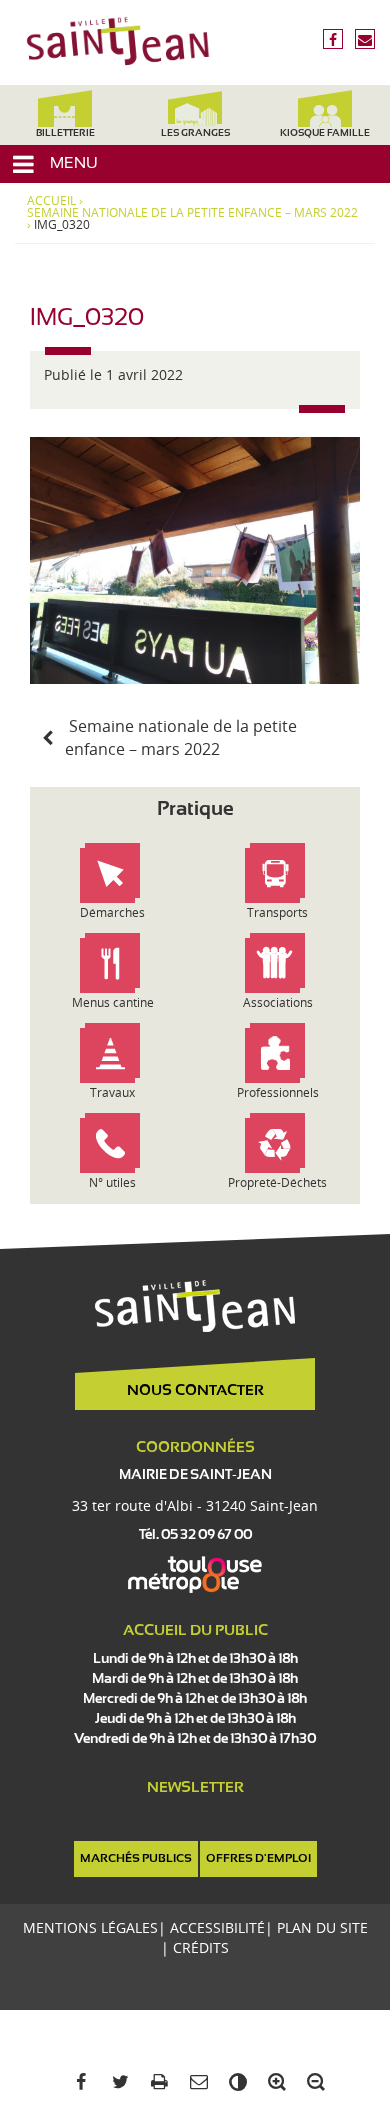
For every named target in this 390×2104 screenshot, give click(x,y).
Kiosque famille (325, 133)
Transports (277, 912)
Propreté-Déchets (277, 1182)
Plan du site (322, 1927)
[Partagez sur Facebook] (77, 2082)
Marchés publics (136, 1859)
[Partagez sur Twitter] (116, 2082)
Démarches (112, 912)
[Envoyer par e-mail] (194, 2082)
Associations (278, 1002)
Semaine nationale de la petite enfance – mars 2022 (192, 213)
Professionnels (278, 1092)
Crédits (201, 1947)
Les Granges (195, 133)
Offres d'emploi (258, 1859)
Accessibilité (217, 1927)
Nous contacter (195, 1391)
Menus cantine (113, 1002)
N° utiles (112, 1182)
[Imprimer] (155, 2082)
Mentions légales (90, 1927)
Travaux (112, 1092)
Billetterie (65, 133)
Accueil (51, 201)
